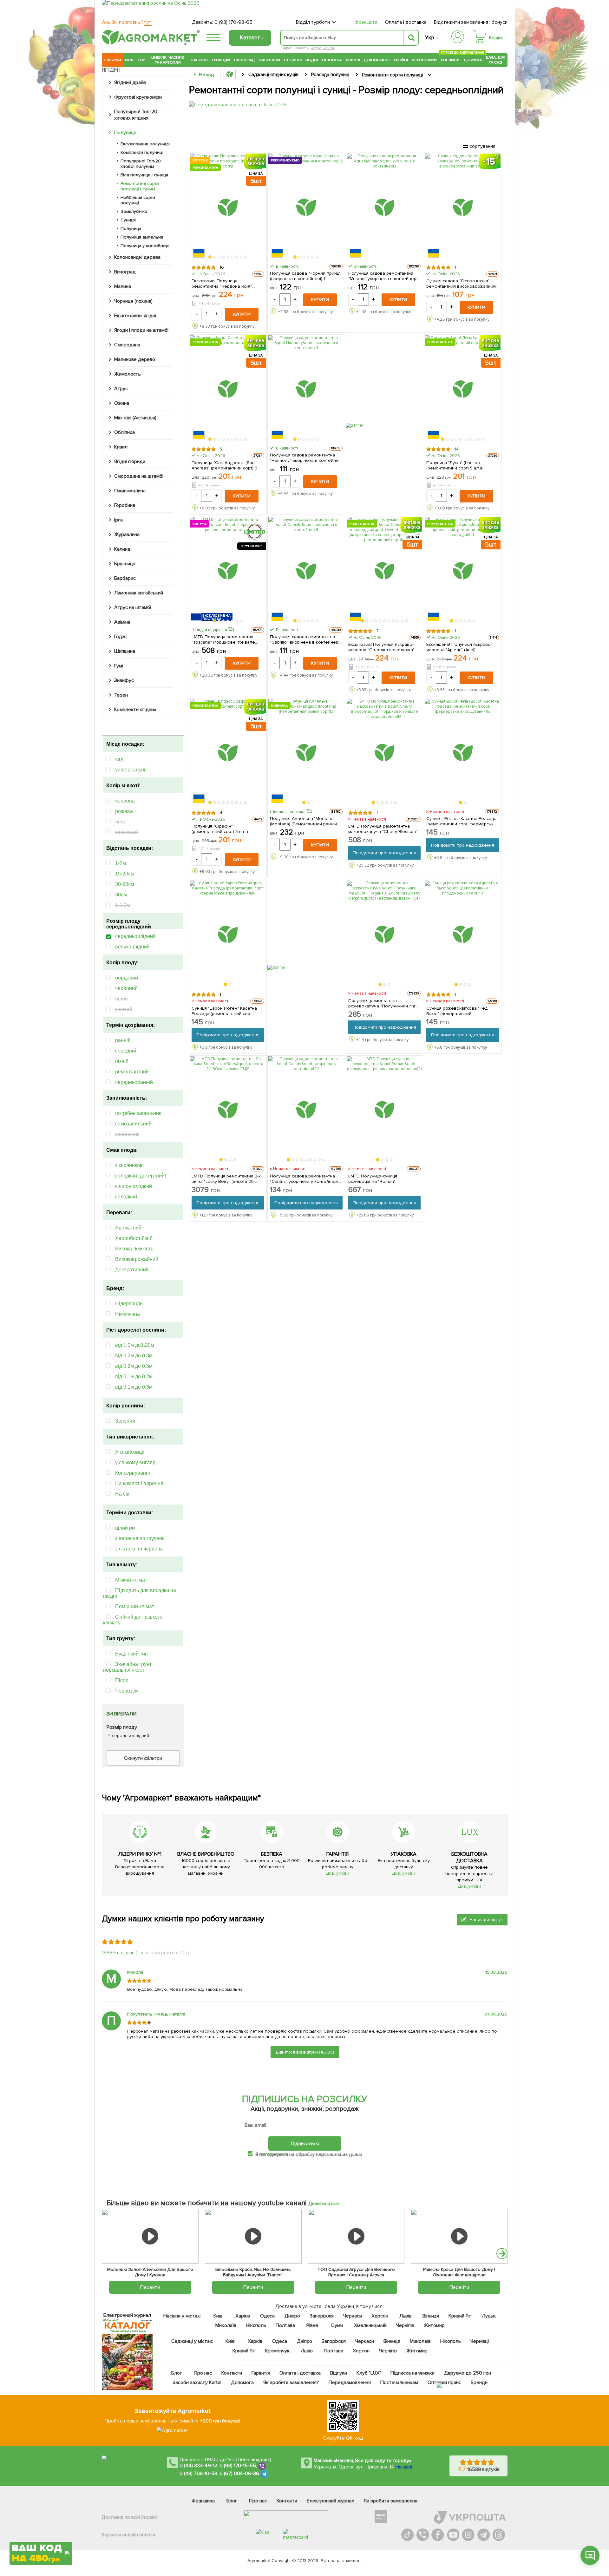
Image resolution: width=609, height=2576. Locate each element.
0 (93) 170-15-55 (238, 2466)
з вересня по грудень (140, 1538)
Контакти (232, 2373)
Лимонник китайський (139, 593)
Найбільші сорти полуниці (138, 200)
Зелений (125, 1421)
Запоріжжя (322, 2316)
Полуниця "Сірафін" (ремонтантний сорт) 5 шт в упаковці (220, 829)
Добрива (473, 60)
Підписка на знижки (413, 2373)
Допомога (242, 2383)
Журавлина (127, 534)
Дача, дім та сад (496, 60)
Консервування (133, 1473)
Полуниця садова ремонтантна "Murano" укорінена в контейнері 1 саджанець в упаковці (384, 276)
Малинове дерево (135, 359)
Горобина (125, 505)
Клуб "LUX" (369, 2373)
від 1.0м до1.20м (135, 1345)
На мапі (404, 2467)
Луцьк (489, 2316)
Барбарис (125, 578)
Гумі (119, 666)
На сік (122, 1494)
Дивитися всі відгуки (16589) (305, 2052)
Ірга (118, 520)
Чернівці (480, 2341)
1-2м (121, 863)
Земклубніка (134, 211)
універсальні (130, 770)
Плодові (293, 60)
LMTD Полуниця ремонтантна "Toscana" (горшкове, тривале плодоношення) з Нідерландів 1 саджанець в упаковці (225, 639)
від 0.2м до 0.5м (134, 1366)
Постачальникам (399, 2383)
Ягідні (312, 60)
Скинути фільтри (143, 1758)
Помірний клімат (135, 1606)
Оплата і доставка (406, 22)
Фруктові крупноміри (138, 97)
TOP (141, 60)
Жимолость (128, 374)
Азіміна (122, 622)
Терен (121, 695)
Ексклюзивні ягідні (135, 316)
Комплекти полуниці (142, 152)
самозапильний (133, 1124)
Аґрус (316, 48)
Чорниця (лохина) (133, 301)
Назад (206, 75)
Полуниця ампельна (142, 237)
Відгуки (339, 2373)
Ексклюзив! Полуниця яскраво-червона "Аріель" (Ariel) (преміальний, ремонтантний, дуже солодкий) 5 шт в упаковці (460, 647)
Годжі (120, 637)
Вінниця (431, 2316)
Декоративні (377, 60)
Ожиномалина (130, 491)
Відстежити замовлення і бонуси (471, 22)
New (129, 60)
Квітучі (353, 60)
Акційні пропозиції (127, 22)
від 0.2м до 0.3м (134, 1356)
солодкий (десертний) (141, 1176)
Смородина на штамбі (139, 476)
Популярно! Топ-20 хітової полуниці (141, 164)
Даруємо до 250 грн (468, 2373)
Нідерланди (129, 1304)
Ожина (122, 403)
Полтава (286, 2325)
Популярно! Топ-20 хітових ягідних (136, 115)
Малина (123, 286)
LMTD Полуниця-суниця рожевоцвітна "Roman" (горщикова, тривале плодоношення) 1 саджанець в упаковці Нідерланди (381, 1179)
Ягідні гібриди (130, 462)
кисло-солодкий (134, 1186)
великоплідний (132, 947)
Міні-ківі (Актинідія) (135, 418)
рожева (124, 811)
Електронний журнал (331, 2501)
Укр (430, 38)
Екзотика (332, 60)
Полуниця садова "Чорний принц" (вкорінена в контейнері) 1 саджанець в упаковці (305, 276)
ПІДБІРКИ (112, 60)
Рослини (450, 59)
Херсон (380, 2316)
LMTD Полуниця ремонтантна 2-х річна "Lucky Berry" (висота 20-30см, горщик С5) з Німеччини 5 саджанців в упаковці (226, 1179)
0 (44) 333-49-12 (198, 2466)
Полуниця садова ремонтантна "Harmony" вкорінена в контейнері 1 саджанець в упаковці (306, 458)
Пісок (121, 1680)
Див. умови (337, 1873)
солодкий (126, 1197)
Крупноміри (424, 60)
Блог (177, 2373)
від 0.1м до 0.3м (134, 1387)
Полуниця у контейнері (145, 246)
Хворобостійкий (134, 1238)
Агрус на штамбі (133, 607)
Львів (405, 2316)
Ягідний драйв (130, 82)
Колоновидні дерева (137, 257)
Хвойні (401, 60)
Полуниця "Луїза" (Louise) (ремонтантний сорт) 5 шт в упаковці (455, 465)
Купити (242, 314)
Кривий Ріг (460, 2316)
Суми (337, 2325)
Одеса (268, 2316)
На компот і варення (139, 1483)
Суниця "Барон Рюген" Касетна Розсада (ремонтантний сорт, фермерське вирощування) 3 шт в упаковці (228, 1011)
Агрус (121, 389)
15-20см (125, 874)
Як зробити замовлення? (291, 2383)
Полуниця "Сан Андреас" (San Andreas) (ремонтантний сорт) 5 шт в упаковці (227, 465)
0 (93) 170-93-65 (233, 22)
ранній (123, 1040)
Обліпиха (124, 432)
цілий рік (125, 1528)
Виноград (244, 60)
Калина (122, 549)
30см (121, 895)
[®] (149, 43)
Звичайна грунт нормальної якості (127, 1667)
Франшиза (366, 22)
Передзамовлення (350, 2383)
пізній (122, 1061)
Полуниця (125, 133)
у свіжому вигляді (136, 1462)
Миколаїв (226, 2325)
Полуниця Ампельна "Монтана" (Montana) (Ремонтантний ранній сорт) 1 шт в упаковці (304, 821)
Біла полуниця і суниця (144, 175)
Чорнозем (127, 1691)
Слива (328, 48)
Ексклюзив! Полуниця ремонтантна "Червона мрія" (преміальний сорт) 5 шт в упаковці (222, 284)
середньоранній (134, 1082)
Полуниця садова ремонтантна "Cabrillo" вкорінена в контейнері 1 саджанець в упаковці (306, 639)
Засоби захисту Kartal (197, 2383)
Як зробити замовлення (391, 2501)
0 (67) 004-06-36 (239, 2474)
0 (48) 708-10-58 (198, 2474)
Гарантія (261, 2373)
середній (126, 1051)
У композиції (130, 1452)
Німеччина (128, 1314)
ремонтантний (132, 1072)
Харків (243, 2316)
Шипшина (125, 651)
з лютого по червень (139, 1549)
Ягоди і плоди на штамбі (141, 330)
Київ (218, 2316)
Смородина (127, 345)
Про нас (203, 2373)
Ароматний (128, 1228)
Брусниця (125, 564)
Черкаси (353, 2316)
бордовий (127, 978)
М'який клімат (131, 1580)
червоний (126, 988)
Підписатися (305, 2144)
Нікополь (256, 2325)
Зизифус (124, 680)
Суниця (128, 220)
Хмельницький (371, 2325)
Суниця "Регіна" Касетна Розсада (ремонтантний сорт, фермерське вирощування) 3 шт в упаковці (461, 821)
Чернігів (405, 2325)
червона (125, 801)
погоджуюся (274, 2154)
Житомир (434, 2325)
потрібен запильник (138, 1113)
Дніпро (292, 2316)
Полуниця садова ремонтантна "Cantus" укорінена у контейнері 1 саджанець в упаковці (305, 1179)
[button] (210, 257)
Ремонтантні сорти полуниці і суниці (140, 186)
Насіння (199, 60)
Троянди (221, 60)
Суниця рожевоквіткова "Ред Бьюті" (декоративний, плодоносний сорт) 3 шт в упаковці (457, 1011)
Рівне (312, 2325)
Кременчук (278, 2351)
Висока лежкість (134, 1249)
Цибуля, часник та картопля (168, 60)
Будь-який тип (131, 1654)
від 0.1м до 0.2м (134, 1376)
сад (119, 759)
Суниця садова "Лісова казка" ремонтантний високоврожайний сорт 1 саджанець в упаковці (461, 284)
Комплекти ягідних (135, 710)
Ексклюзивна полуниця (145, 144)
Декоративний (132, 1270)
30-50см (125, 884)
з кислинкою (129, 1165)
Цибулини (269, 60)
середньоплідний (135, 936)
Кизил (121, 447)
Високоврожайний (137, 1259)
